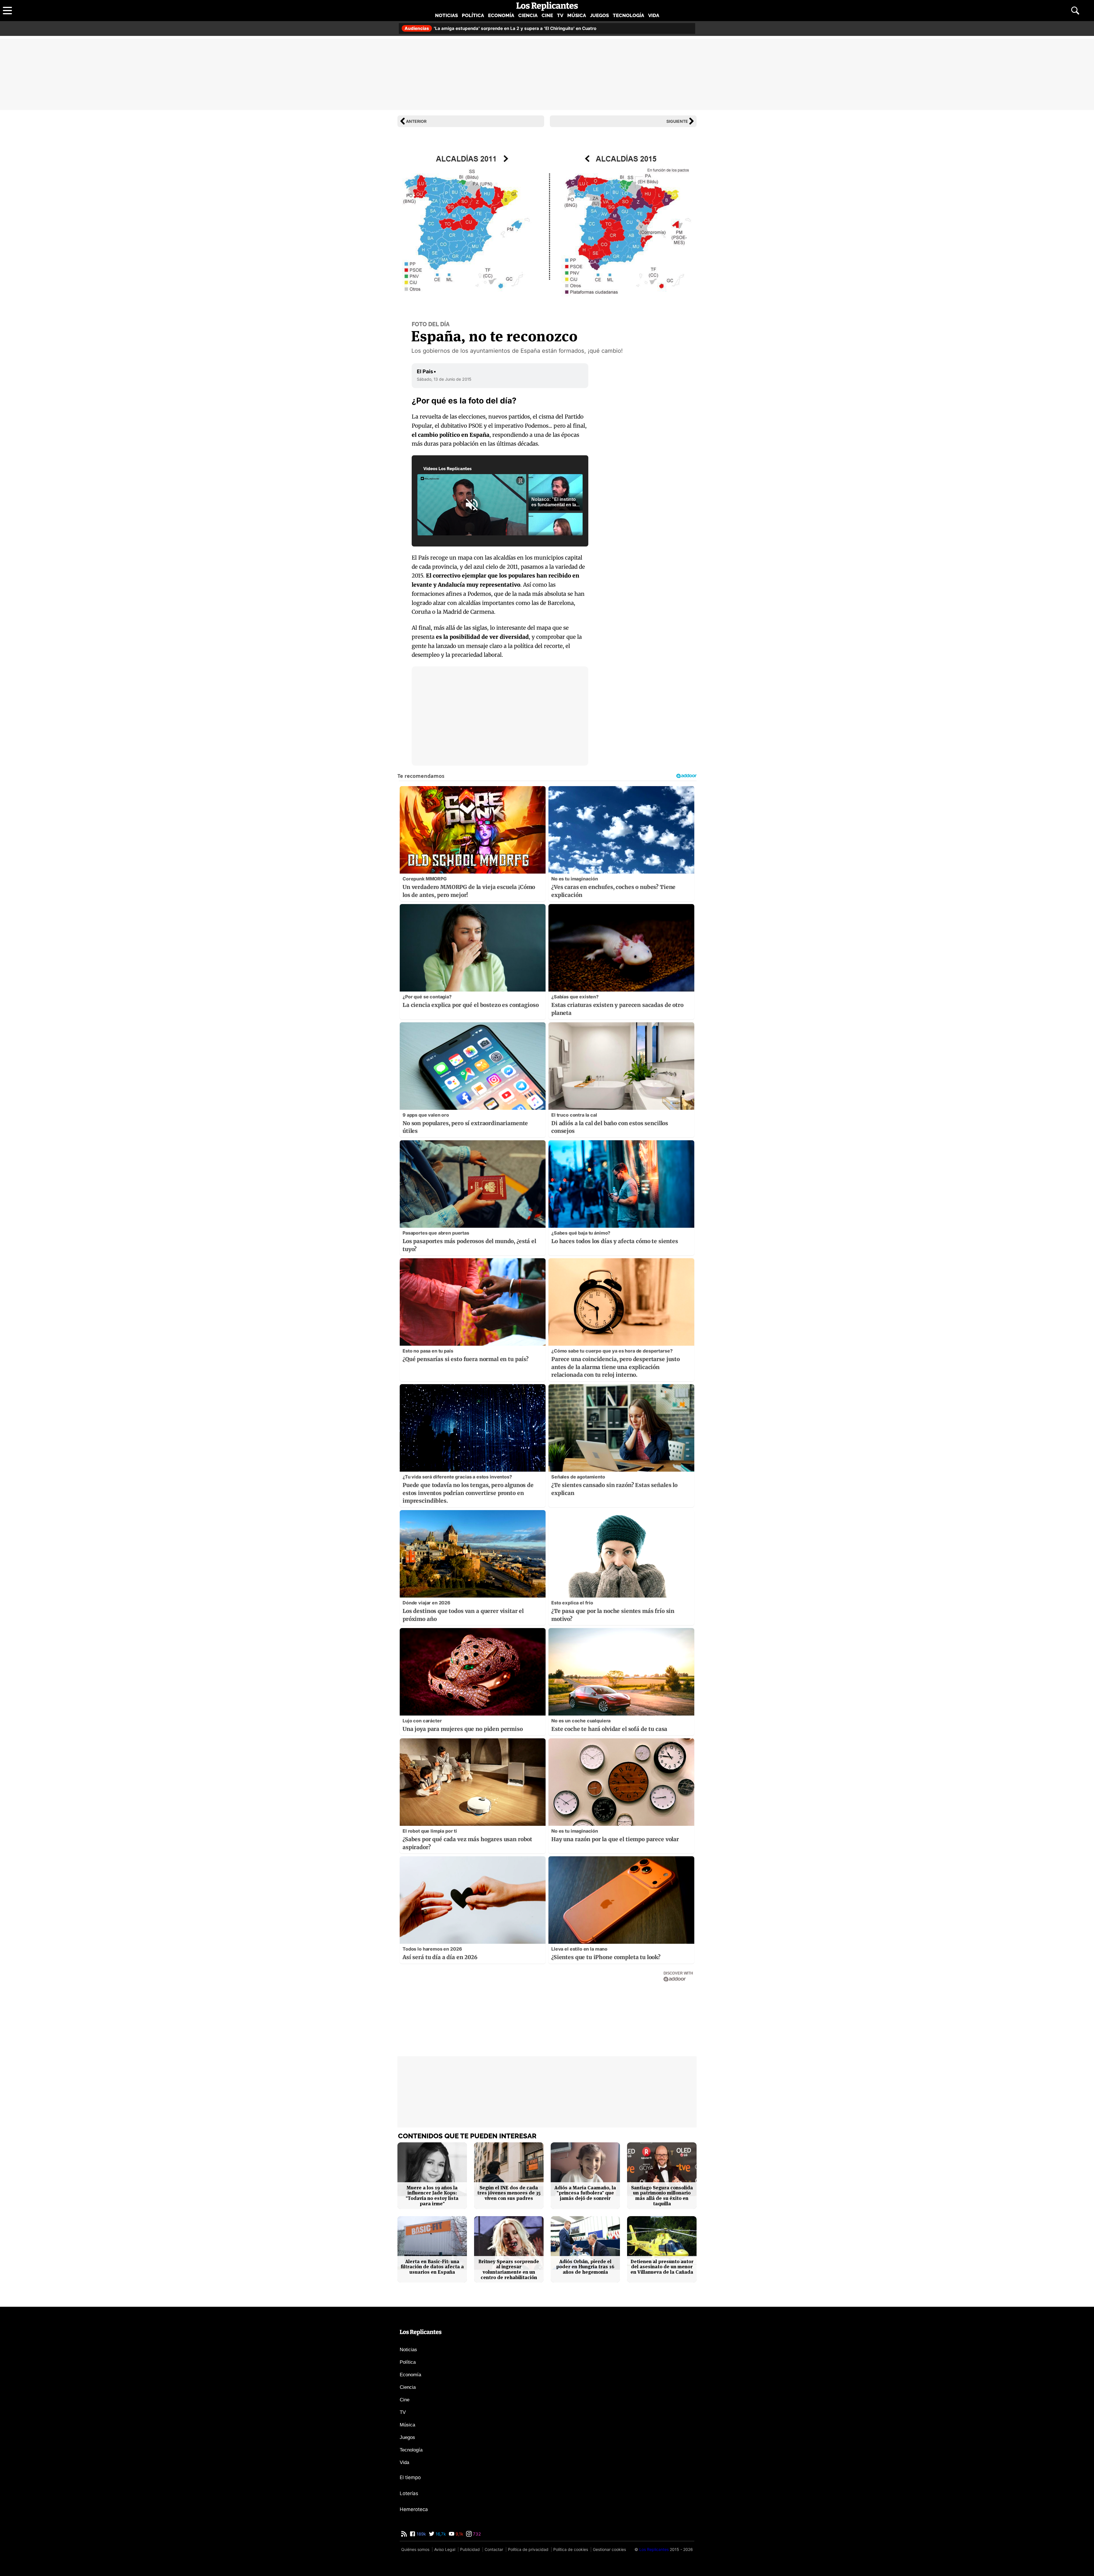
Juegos (599, 15)
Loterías (409, 2493)
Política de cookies (571, 2549)
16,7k (440, 2534)
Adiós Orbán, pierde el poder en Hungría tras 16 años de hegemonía (585, 2267)
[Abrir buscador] (1075, 11)
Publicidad (470, 2549)
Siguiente (677, 121)
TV (560, 15)
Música (577, 15)
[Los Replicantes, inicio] (547, 6)
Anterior (416, 121)
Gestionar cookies (609, 2549)
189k (421, 2534)
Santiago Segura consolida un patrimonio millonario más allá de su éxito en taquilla (662, 2196)
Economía (501, 15)
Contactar (494, 2549)
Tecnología (628, 15)
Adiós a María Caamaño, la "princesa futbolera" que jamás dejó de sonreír (585, 2193)
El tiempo (410, 2477)
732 (476, 2534)
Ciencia (528, 15)
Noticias (446, 15)
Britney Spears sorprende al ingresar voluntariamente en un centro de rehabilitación (509, 2270)
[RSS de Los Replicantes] (404, 2534)
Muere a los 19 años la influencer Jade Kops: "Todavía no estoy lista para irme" (432, 2196)
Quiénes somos (415, 2549)
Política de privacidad (528, 2549)
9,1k (459, 2534)
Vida (654, 15)
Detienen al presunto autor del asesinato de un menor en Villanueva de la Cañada (662, 2267)
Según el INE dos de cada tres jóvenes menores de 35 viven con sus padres (509, 2193)
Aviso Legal (445, 2549)
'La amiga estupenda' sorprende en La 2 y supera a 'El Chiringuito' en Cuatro (500, 28)
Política (473, 15)
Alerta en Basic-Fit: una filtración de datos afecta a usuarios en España (432, 2267)
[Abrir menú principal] (7, 11)
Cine (547, 15)
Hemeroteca (414, 2509)
